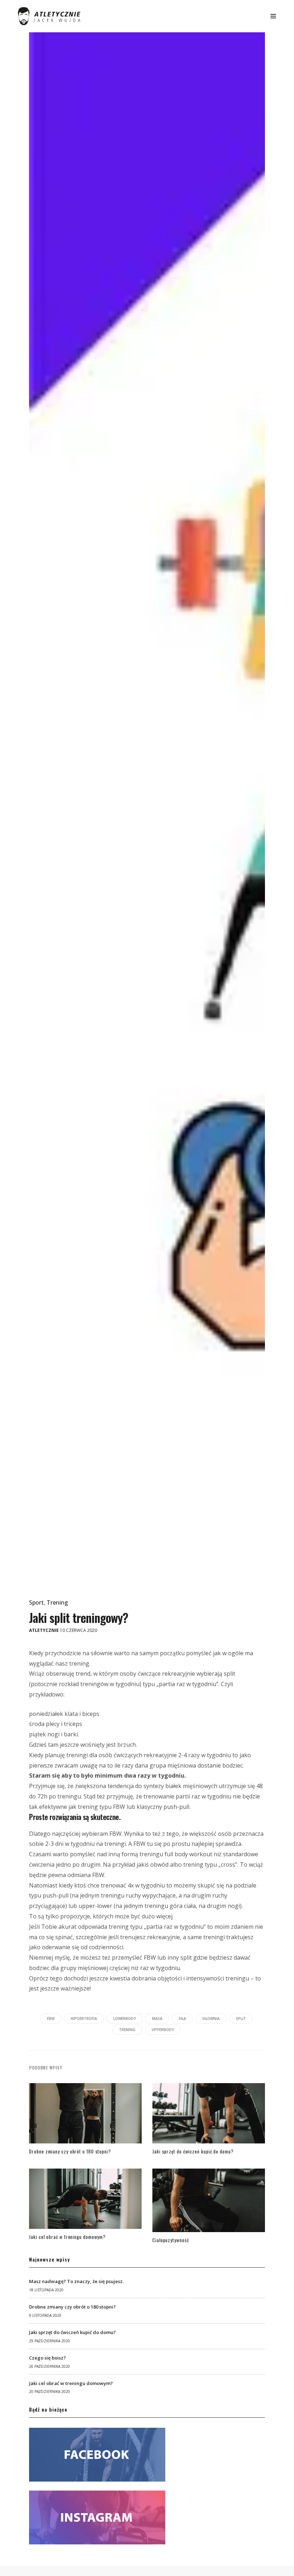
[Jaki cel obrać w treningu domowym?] (85, 2201)
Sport (36, 1602)
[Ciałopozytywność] (209, 2202)
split (241, 2019)
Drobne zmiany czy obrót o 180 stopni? (70, 2151)
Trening (57, 1602)
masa (157, 2019)
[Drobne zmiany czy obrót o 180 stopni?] (85, 2115)
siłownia (211, 2019)
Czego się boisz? (48, 2358)
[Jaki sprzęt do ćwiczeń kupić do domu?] (209, 2115)
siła (182, 2019)
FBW (51, 2019)
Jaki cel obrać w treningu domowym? (67, 2237)
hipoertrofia (84, 2019)
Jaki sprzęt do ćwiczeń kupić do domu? (193, 2151)
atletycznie (44, 1630)
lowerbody (125, 2019)
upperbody (163, 2030)
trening (127, 2030)
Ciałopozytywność (171, 2240)
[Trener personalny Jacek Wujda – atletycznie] (49, 16)
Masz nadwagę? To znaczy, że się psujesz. (76, 2281)
